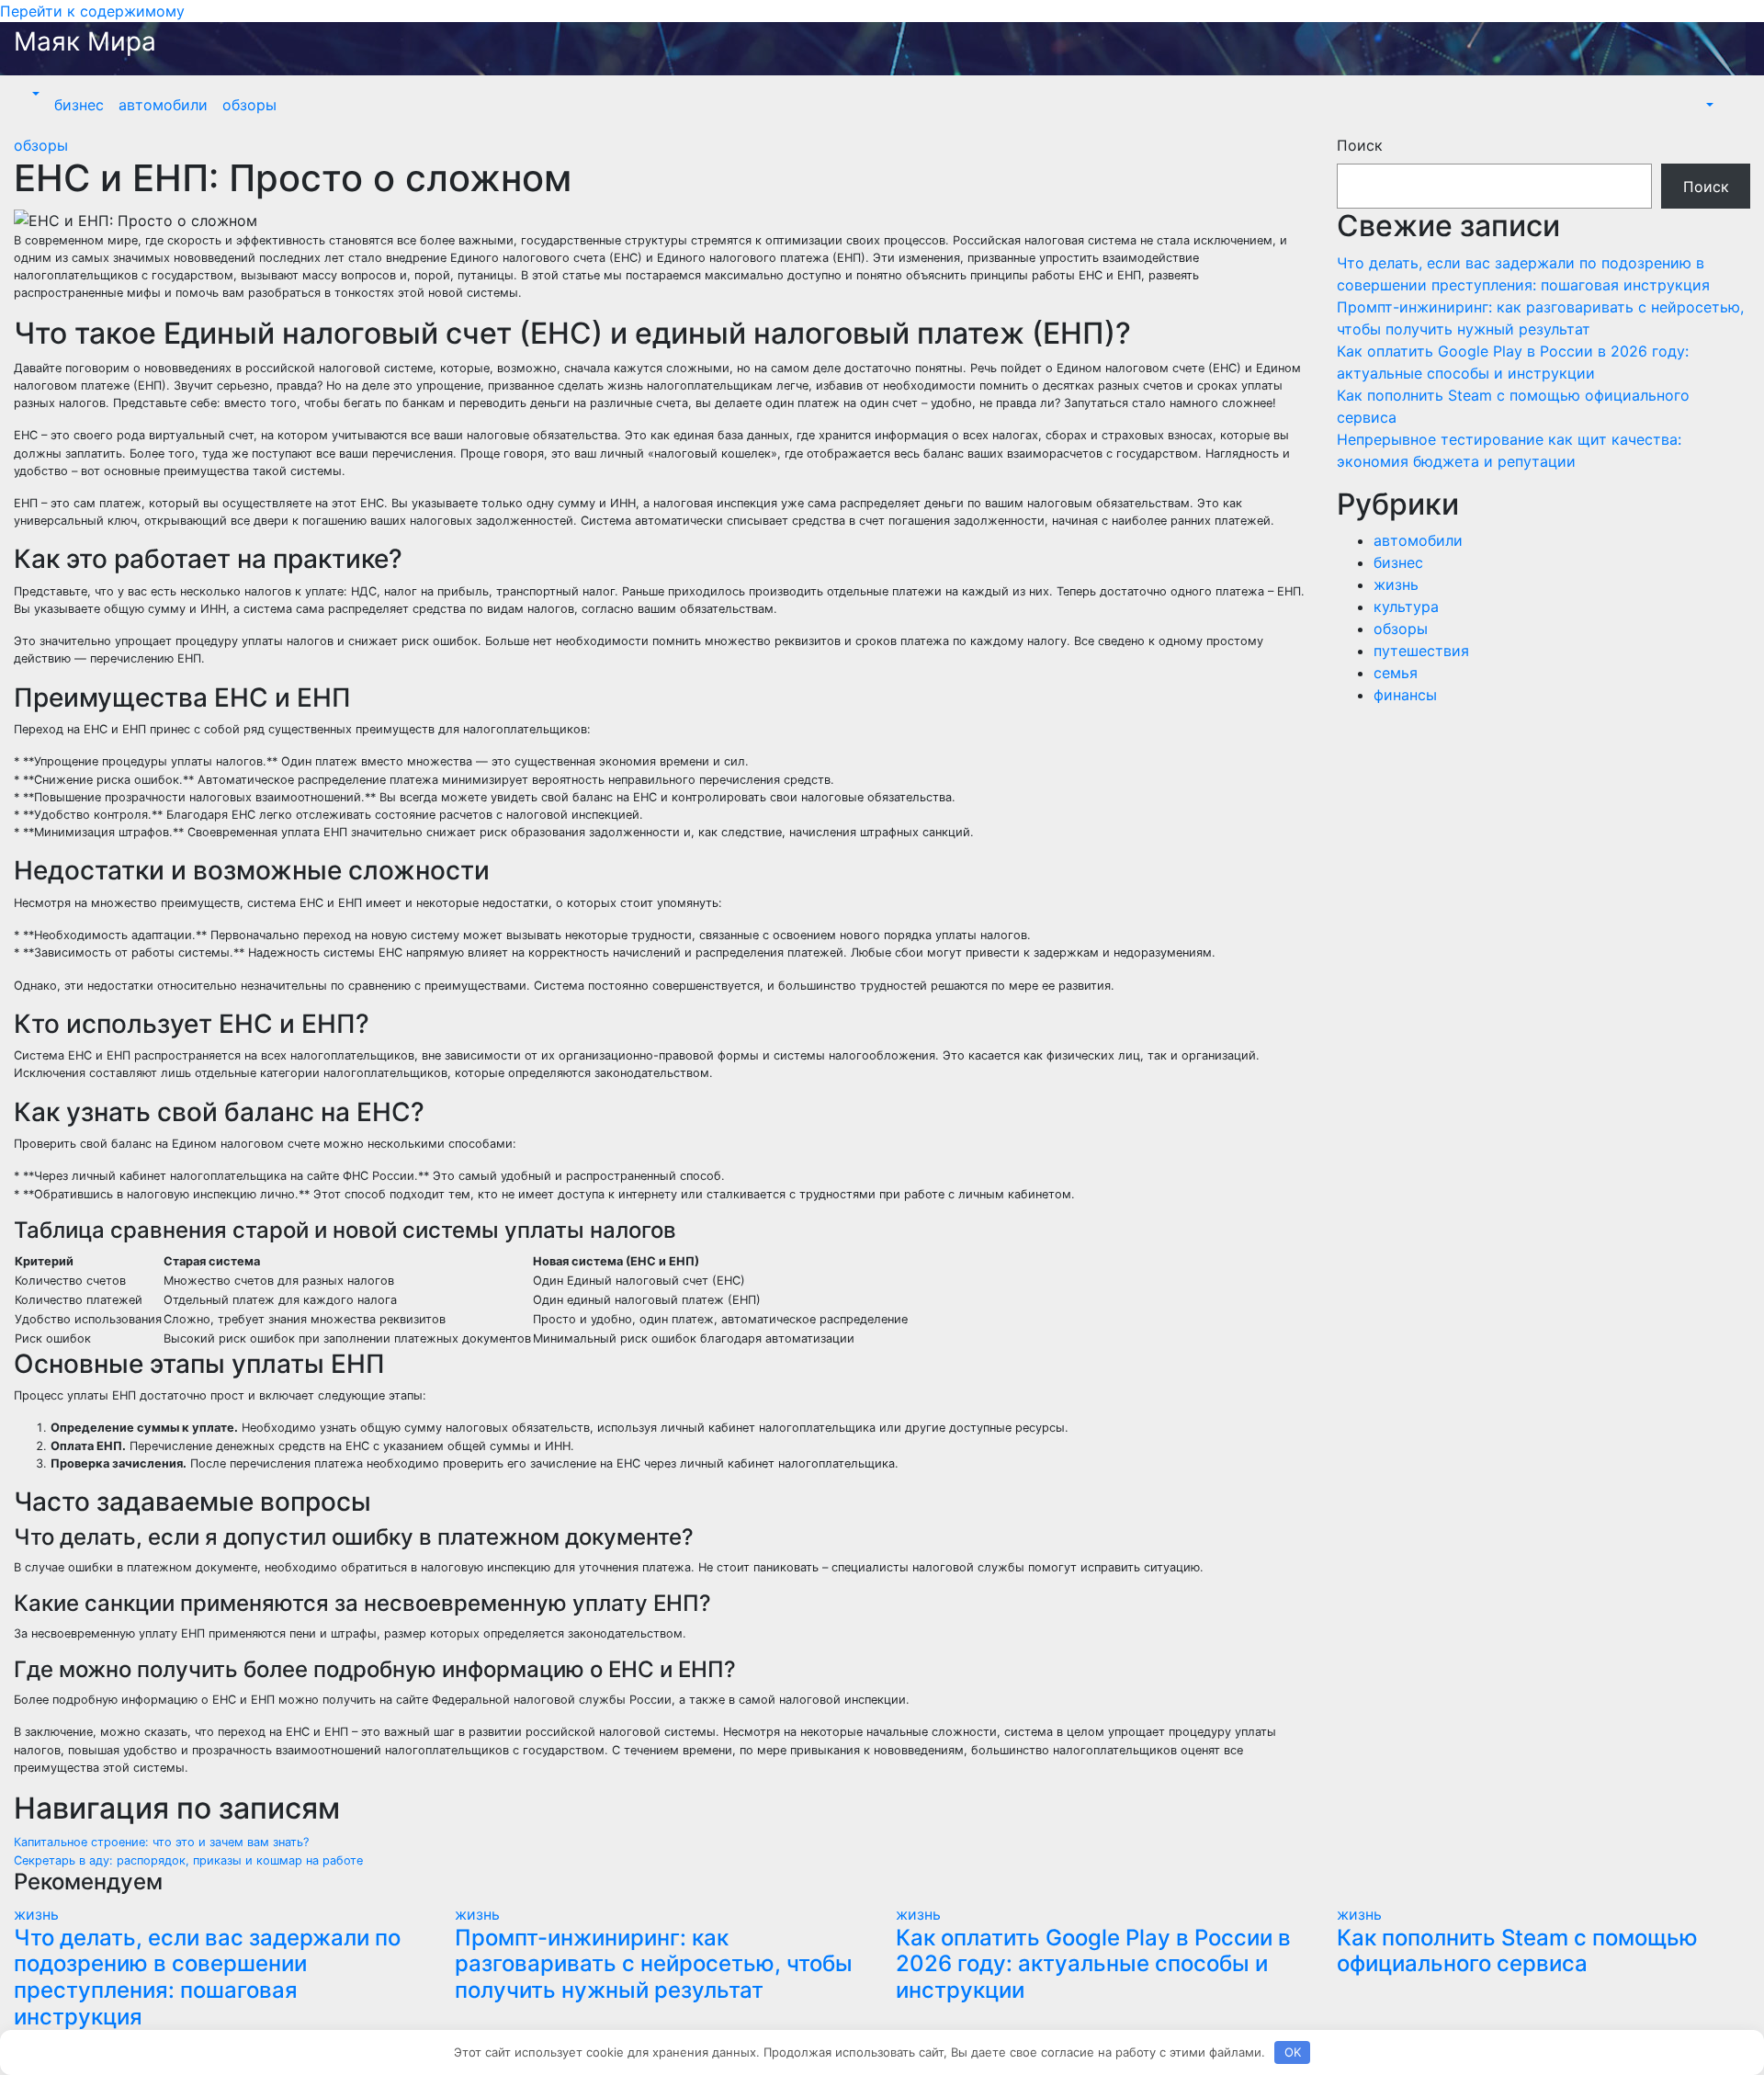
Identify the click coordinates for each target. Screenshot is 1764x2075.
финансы (1405, 695)
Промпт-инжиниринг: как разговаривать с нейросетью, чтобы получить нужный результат (654, 1964)
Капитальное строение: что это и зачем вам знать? (161, 1842)
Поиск (1360, 145)
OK (1293, 2052)
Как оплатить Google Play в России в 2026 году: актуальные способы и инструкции (1093, 1964)
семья (1396, 673)
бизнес (79, 105)
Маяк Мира (85, 41)
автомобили (163, 105)
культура (1406, 607)
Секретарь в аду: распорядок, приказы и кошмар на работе (188, 1860)
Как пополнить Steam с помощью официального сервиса (1517, 1951)
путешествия (1421, 651)
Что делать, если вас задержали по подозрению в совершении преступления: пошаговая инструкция (207, 1977)
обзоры (249, 105)
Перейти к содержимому (92, 11)
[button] (34, 94)
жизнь (1396, 584)
